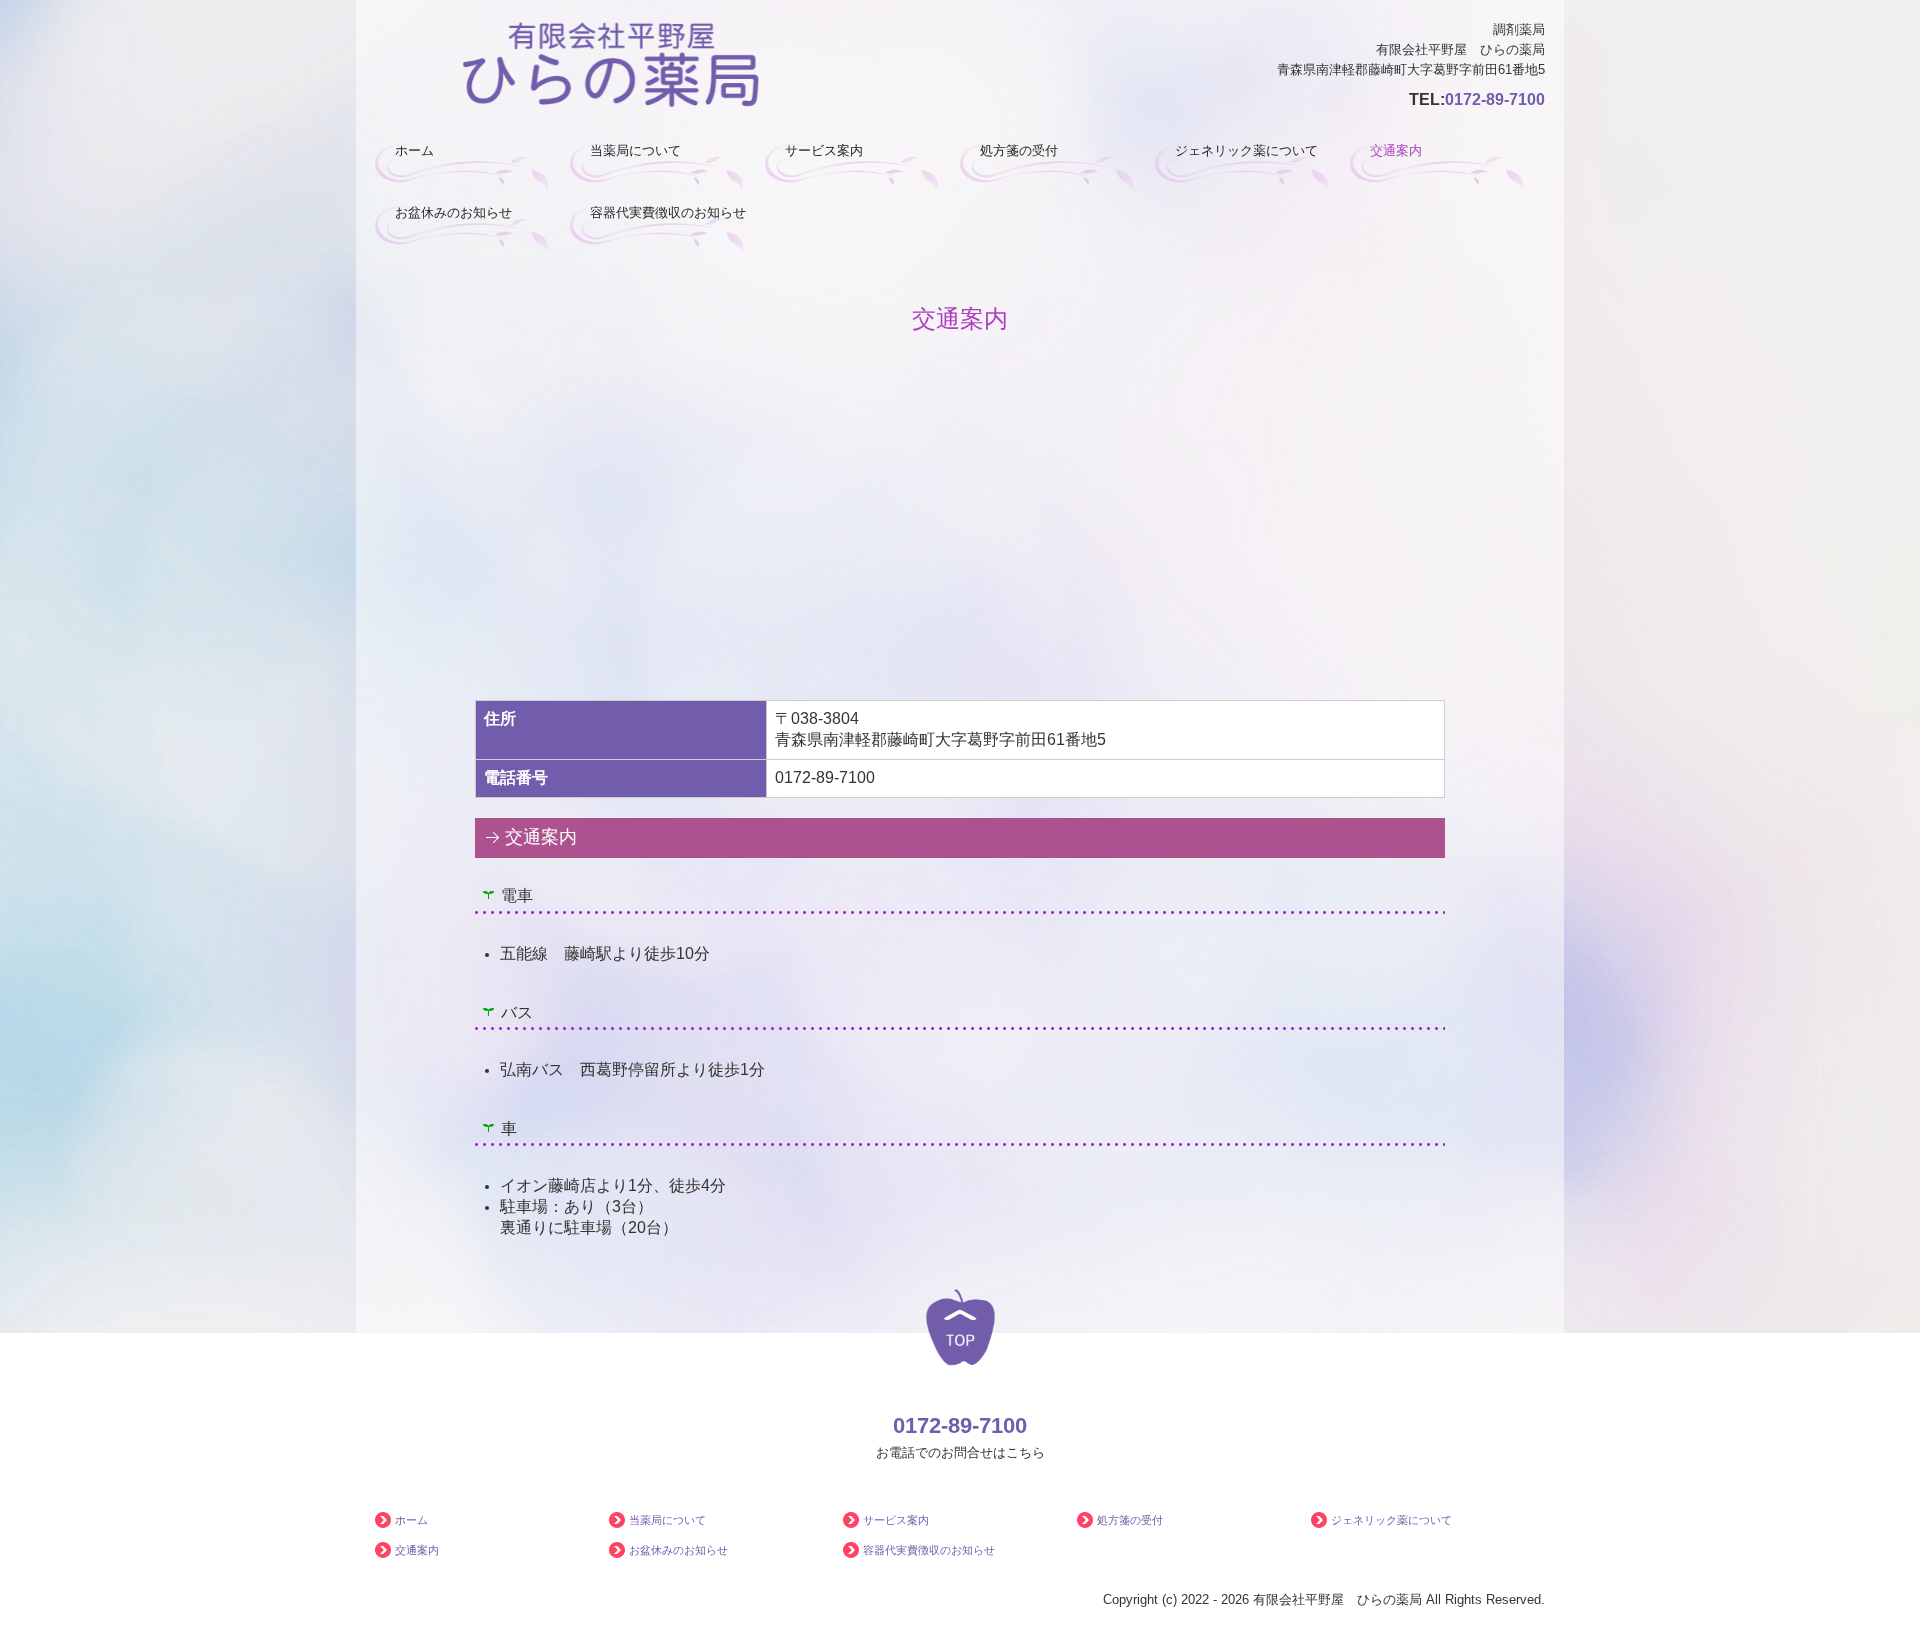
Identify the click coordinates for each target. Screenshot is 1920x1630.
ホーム (414, 150)
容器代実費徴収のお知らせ (668, 212)
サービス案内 (824, 150)
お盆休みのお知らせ (453, 212)
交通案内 (1396, 150)
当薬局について (635, 150)
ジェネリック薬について (1246, 150)
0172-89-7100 (1495, 99)
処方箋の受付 (1019, 150)
